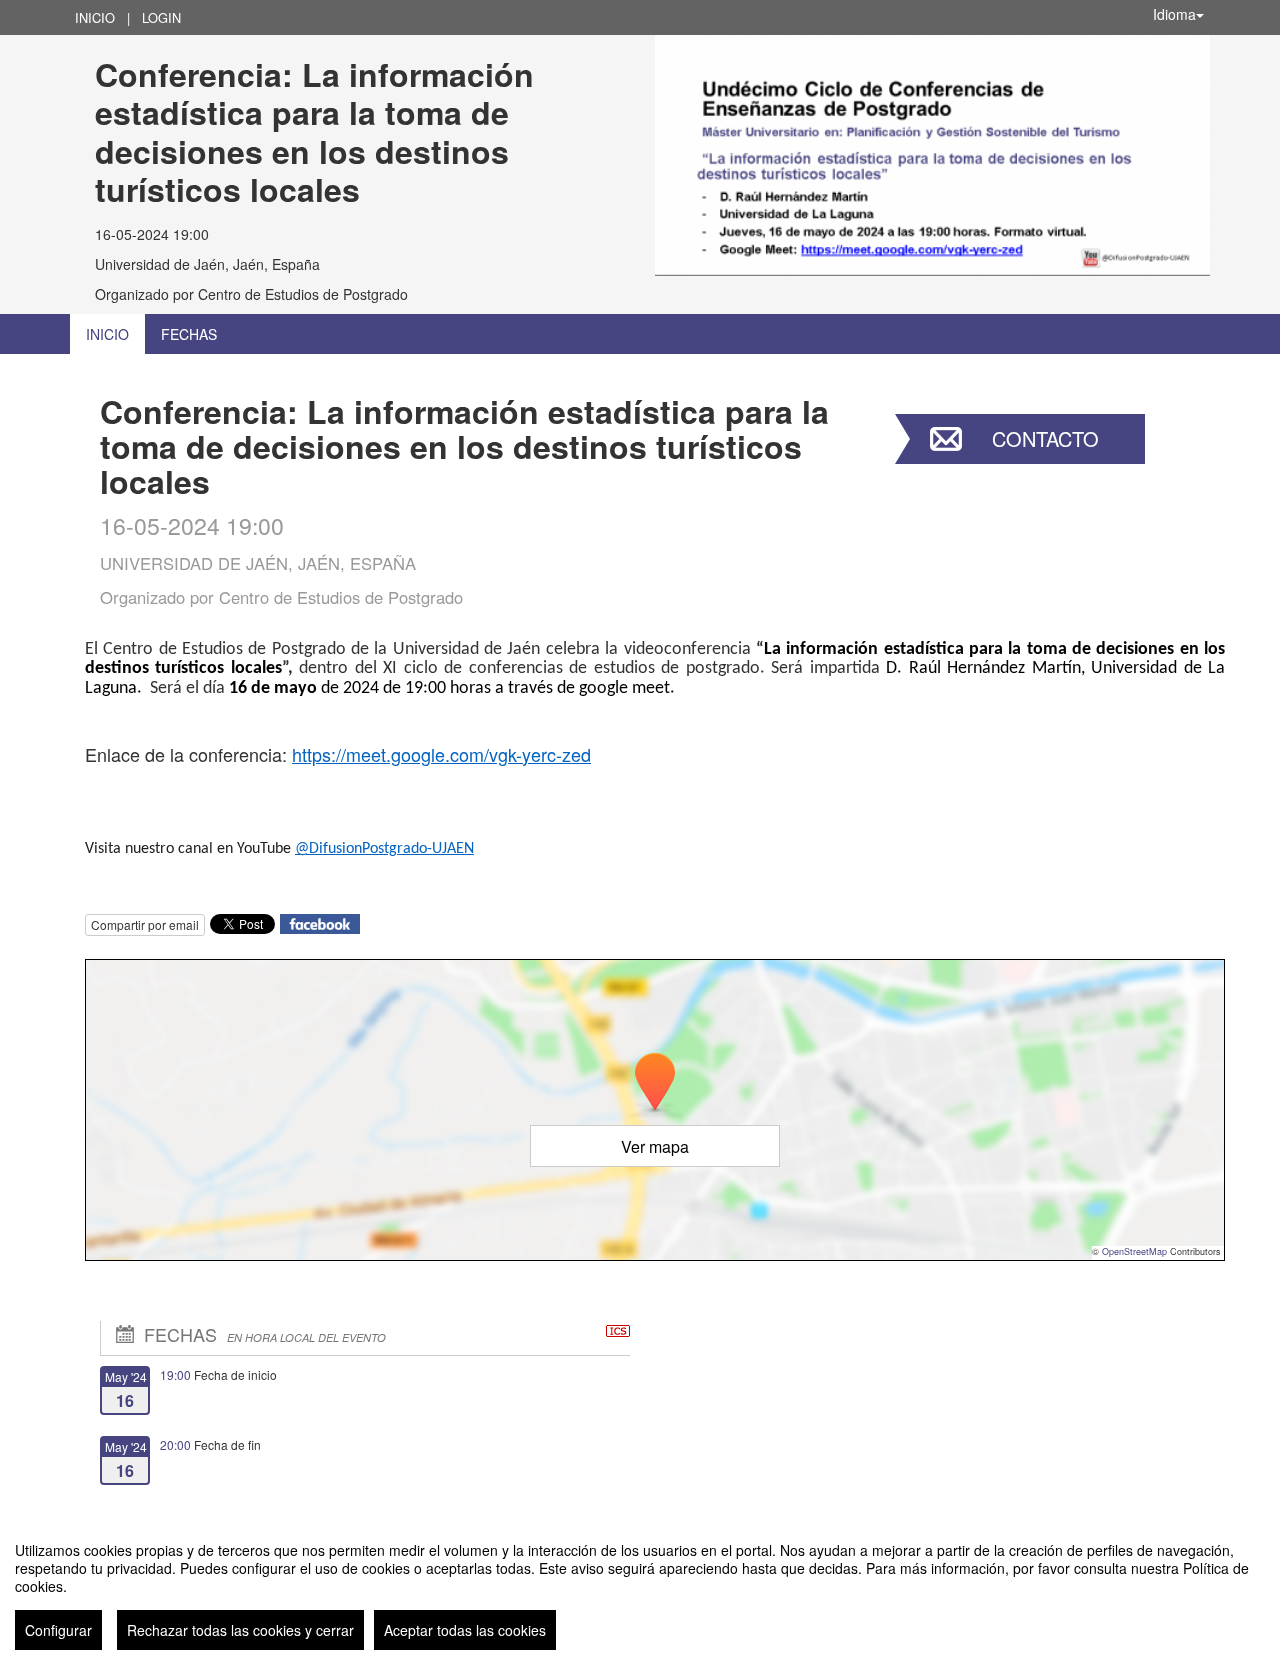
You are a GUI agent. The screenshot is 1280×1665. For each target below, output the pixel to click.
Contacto (1045, 438)
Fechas (189, 334)
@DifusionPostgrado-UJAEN (384, 849)
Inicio (95, 17)
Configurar (58, 1630)
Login (161, 17)
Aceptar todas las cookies (465, 1630)
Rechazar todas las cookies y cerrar (240, 1630)
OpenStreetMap (1134, 1251)
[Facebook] (320, 922)
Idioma (1174, 14)
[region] (640, 1588)
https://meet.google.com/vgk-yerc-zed (441, 754)
